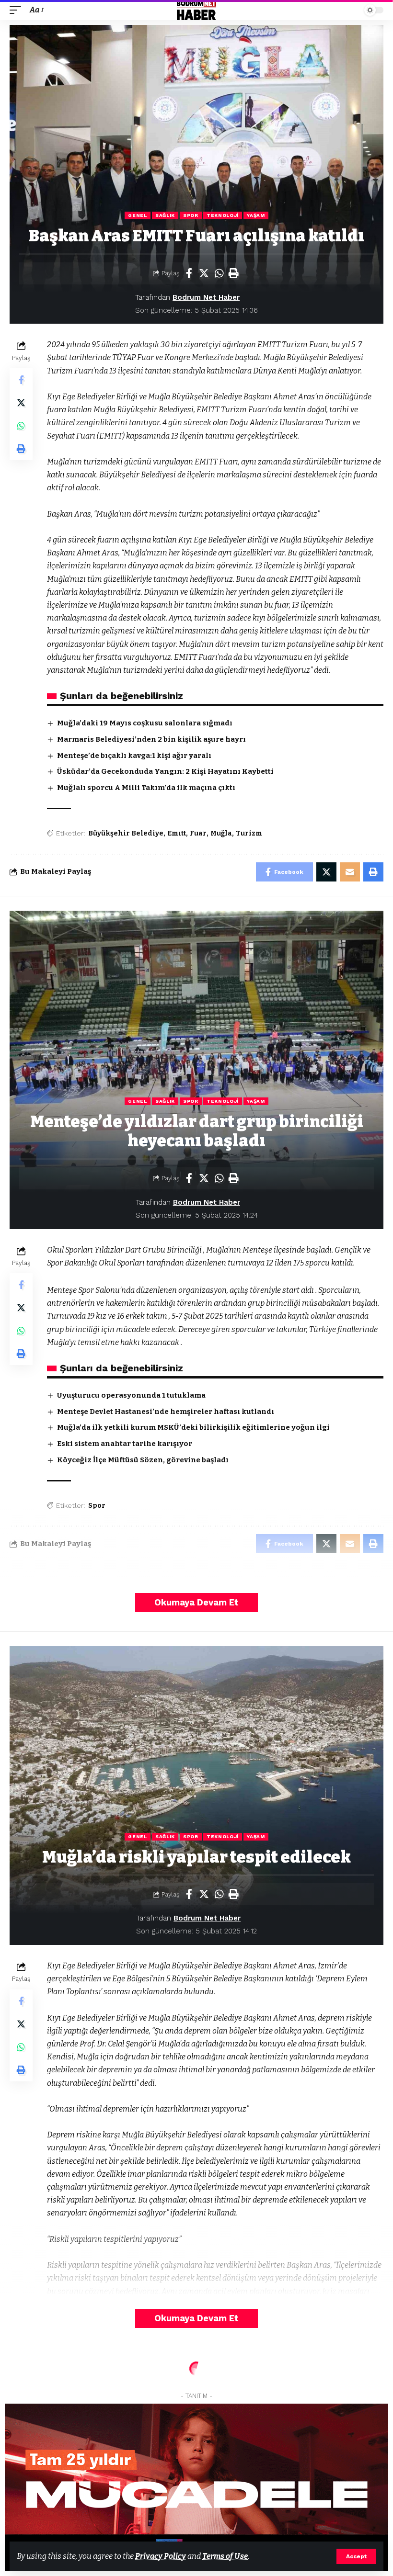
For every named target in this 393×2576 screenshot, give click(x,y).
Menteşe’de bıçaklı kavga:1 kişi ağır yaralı (134, 756)
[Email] (350, 872)
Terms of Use (225, 2556)
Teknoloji (223, 215)
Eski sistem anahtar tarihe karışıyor (125, 1444)
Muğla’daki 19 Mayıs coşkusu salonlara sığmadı (145, 723)
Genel (138, 215)
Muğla (221, 833)
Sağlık (165, 215)
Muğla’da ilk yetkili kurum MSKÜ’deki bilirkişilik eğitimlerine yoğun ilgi (193, 1427)
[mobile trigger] (18, 10)
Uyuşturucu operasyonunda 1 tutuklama (131, 1395)
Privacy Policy (161, 2556)
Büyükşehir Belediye (126, 833)
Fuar (198, 833)
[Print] (234, 273)
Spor (191, 215)
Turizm (249, 833)
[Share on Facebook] (189, 273)
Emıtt (177, 833)
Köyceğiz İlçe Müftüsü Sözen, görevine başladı (143, 1460)
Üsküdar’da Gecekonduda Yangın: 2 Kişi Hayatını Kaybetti (165, 771)
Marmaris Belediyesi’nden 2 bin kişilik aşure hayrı (151, 739)
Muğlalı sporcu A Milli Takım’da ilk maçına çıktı (146, 788)
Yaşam (256, 215)
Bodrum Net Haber (206, 297)
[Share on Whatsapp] (219, 273)
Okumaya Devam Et (196, 1602)
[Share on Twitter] (204, 273)
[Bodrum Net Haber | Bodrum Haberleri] (197, 10)
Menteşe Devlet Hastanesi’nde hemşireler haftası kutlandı (166, 1412)
